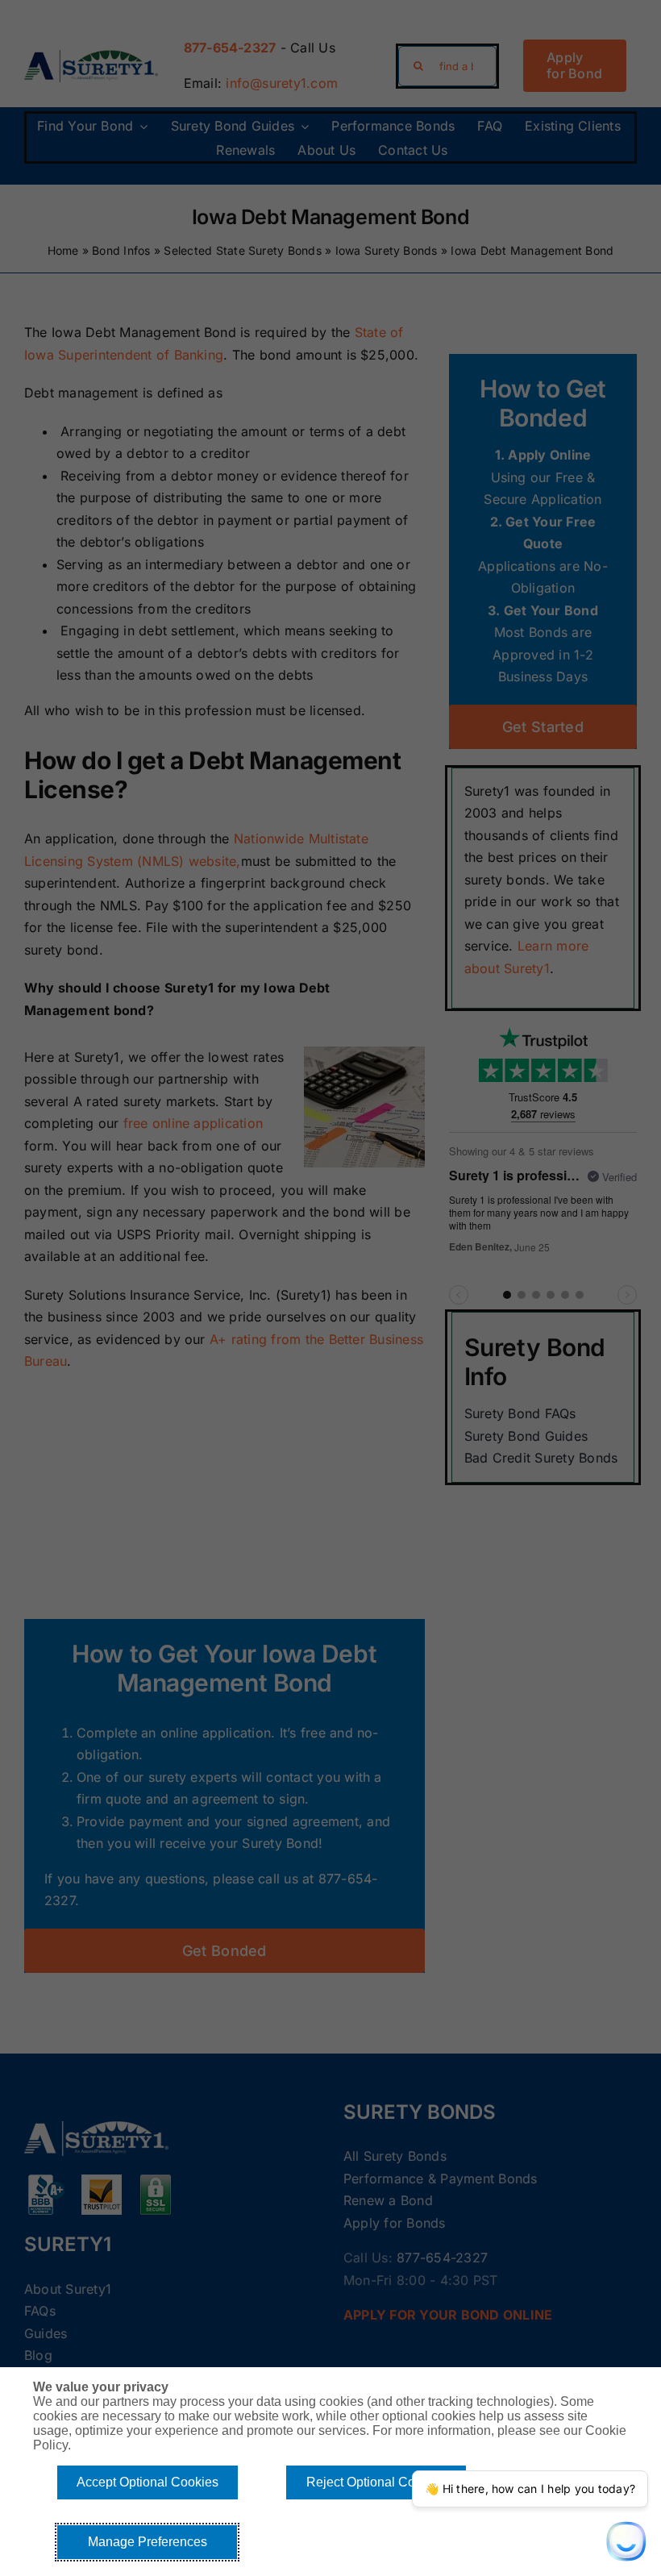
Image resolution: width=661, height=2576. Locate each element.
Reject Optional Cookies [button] (376, 2482)
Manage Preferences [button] (148, 2542)
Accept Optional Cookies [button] (148, 2482)
